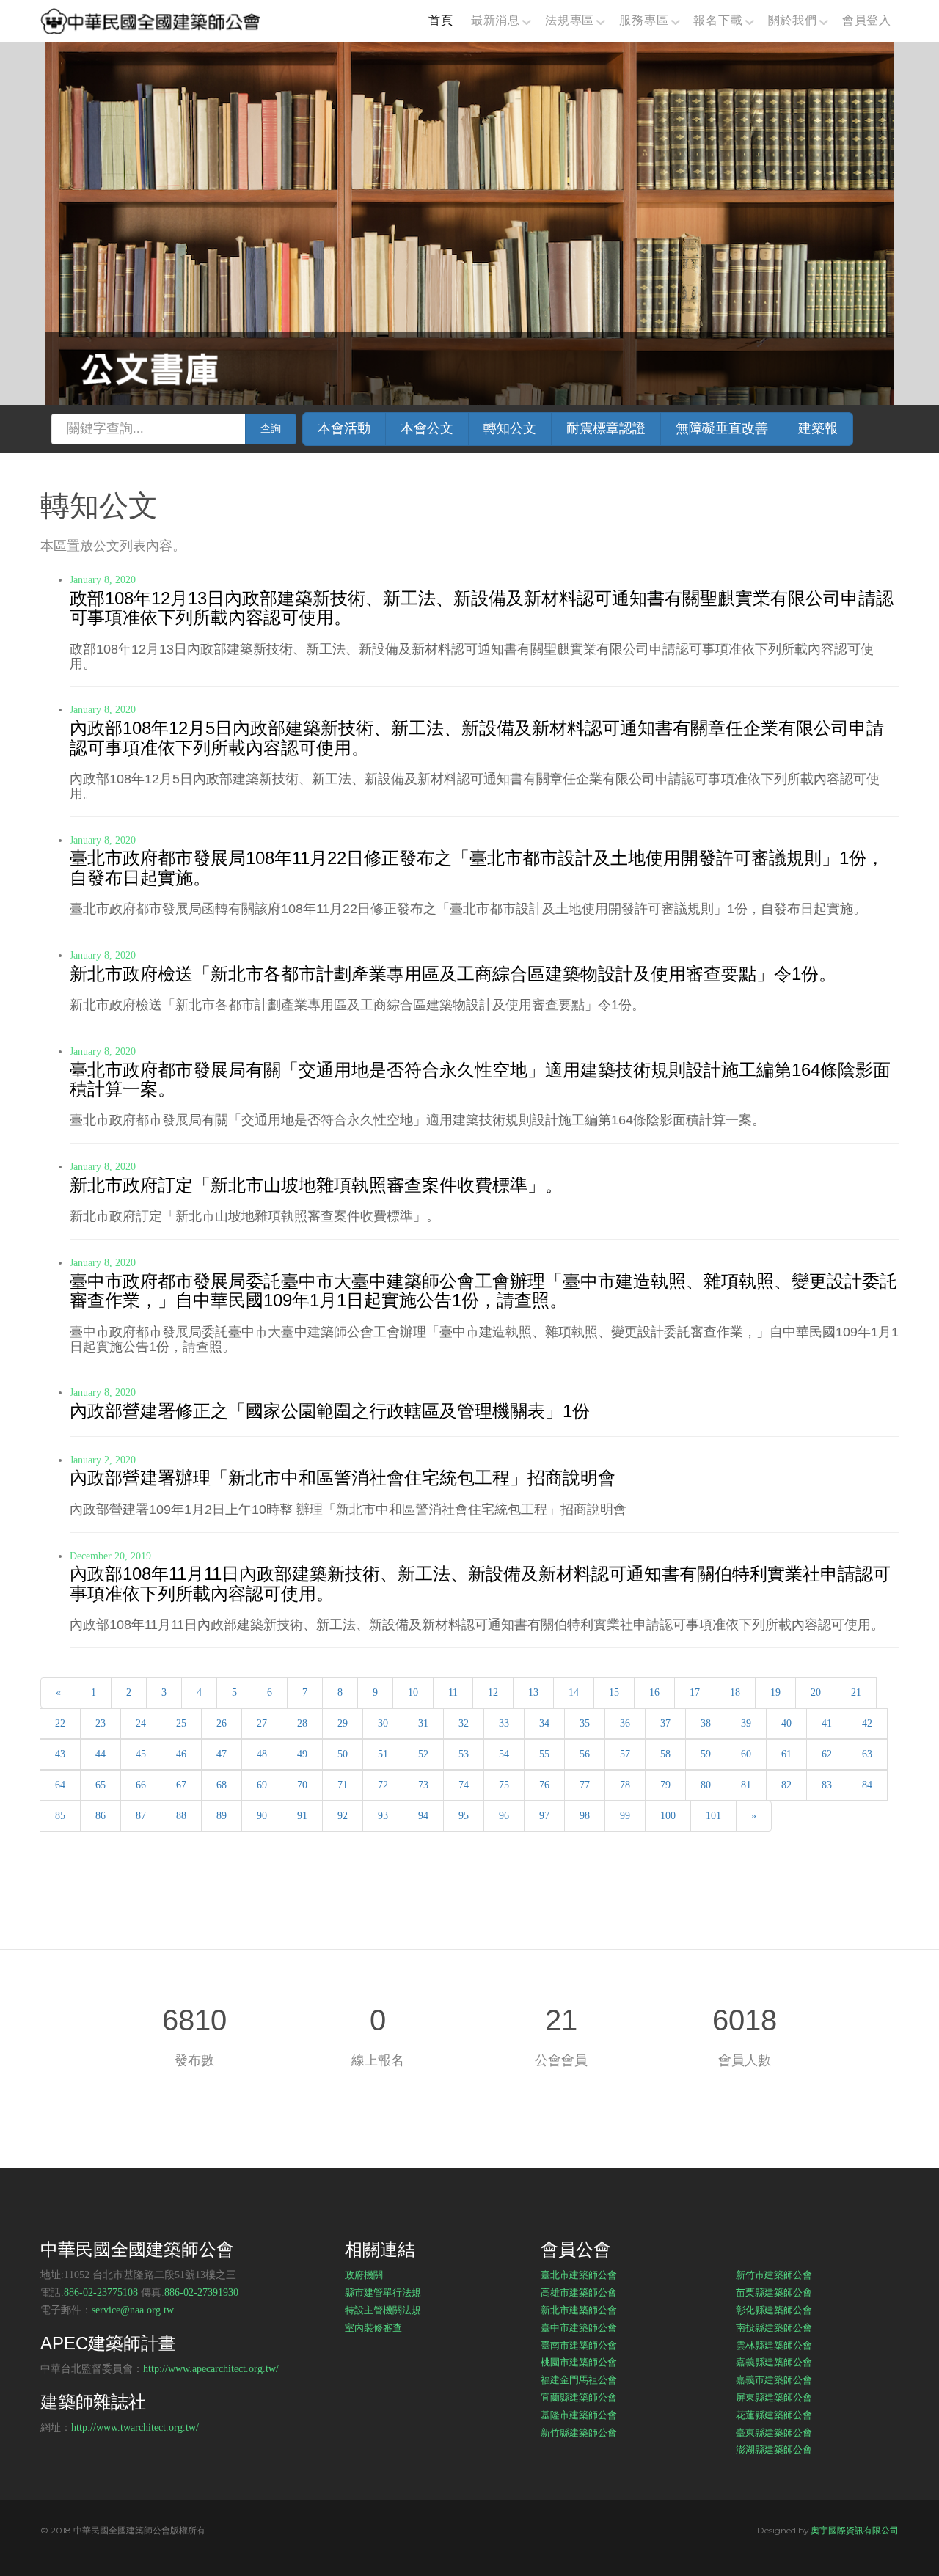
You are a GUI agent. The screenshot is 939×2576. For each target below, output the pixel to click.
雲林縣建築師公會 (774, 2345)
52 (423, 1754)
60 (746, 1754)
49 (302, 1754)
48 (262, 1754)
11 (453, 1693)
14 (574, 1693)
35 (585, 1723)
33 (504, 1723)
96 (504, 1816)
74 (464, 1785)
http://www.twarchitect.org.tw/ (135, 2427)
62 (827, 1754)
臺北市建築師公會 (579, 2275)
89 (222, 1816)
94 (423, 1816)
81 (746, 1785)
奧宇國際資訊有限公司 (855, 2530)
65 (101, 1785)
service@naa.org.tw (133, 2310)
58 (665, 1754)
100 (668, 1816)
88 (181, 1816)
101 (713, 1816)
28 (302, 1723)
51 (383, 1754)
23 (101, 1723)
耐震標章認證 (606, 428)
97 (544, 1816)
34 (544, 1723)
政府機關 (364, 2275)
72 (383, 1785)
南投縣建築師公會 (774, 2327)
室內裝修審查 (373, 2327)
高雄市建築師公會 (579, 2292)
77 (585, 1785)
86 (101, 1816)
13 (533, 1693)
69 (262, 1785)
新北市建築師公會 (579, 2310)
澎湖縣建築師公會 (774, 2449)
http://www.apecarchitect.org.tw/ (211, 2369)
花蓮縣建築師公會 (774, 2415)
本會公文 (427, 428)
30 (383, 1723)
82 (786, 1785)
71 (343, 1785)
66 (141, 1785)
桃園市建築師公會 (579, 2362)
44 (101, 1754)
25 (181, 1723)
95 (464, 1816)
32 (464, 1723)
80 (706, 1785)
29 (343, 1723)
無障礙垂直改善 (722, 428)
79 (665, 1785)
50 (343, 1754)
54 (504, 1754)
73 (423, 1785)
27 (262, 1723)
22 (60, 1723)
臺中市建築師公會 (579, 2327)
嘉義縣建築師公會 (774, 2362)
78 (625, 1785)
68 (222, 1785)
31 (423, 1723)
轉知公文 (510, 428)
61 (786, 1754)
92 (343, 1816)
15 (614, 1693)
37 (665, 1723)
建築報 (818, 428)
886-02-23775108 (101, 2293)
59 (706, 1754)
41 (827, 1723)
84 (867, 1785)
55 (544, 1754)
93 (383, 1816)
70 (302, 1785)
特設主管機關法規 (383, 2310)
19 (775, 1693)
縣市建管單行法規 (383, 2292)
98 (585, 1816)
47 (222, 1754)
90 (262, 1816)
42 (867, 1723)
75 (504, 1785)
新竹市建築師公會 (774, 2275)
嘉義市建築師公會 (774, 2379)
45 (141, 1754)
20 (816, 1693)
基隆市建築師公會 (579, 2415)
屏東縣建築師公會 (774, 2397)
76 (544, 1785)
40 (786, 1723)
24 (141, 1723)
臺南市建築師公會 (579, 2345)
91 (302, 1816)
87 (141, 1816)
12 (493, 1693)
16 (654, 1693)
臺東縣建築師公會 (774, 2432)
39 (746, 1723)
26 (222, 1723)
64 (60, 1785)
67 (181, 1785)
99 (625, 1816)
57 (625, 1754)
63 (867, 1754)
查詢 (271, 429)
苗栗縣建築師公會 (774, 2292)
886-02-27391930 (201, 2293)
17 (695, 1693)
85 (60, 1816)
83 (827, 1785)
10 (413, 1693)
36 (625, 1723)
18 (735, 1693)
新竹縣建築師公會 (579, 2432)
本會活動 (344, 428)
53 (464, 1754)
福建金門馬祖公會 (579, 2379)
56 (585, 1754)
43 (60, 1754)
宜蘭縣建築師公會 (579, 2397)
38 (706, 1723)
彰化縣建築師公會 (774, 2310)
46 (181, 1754)
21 (856, 1693)
